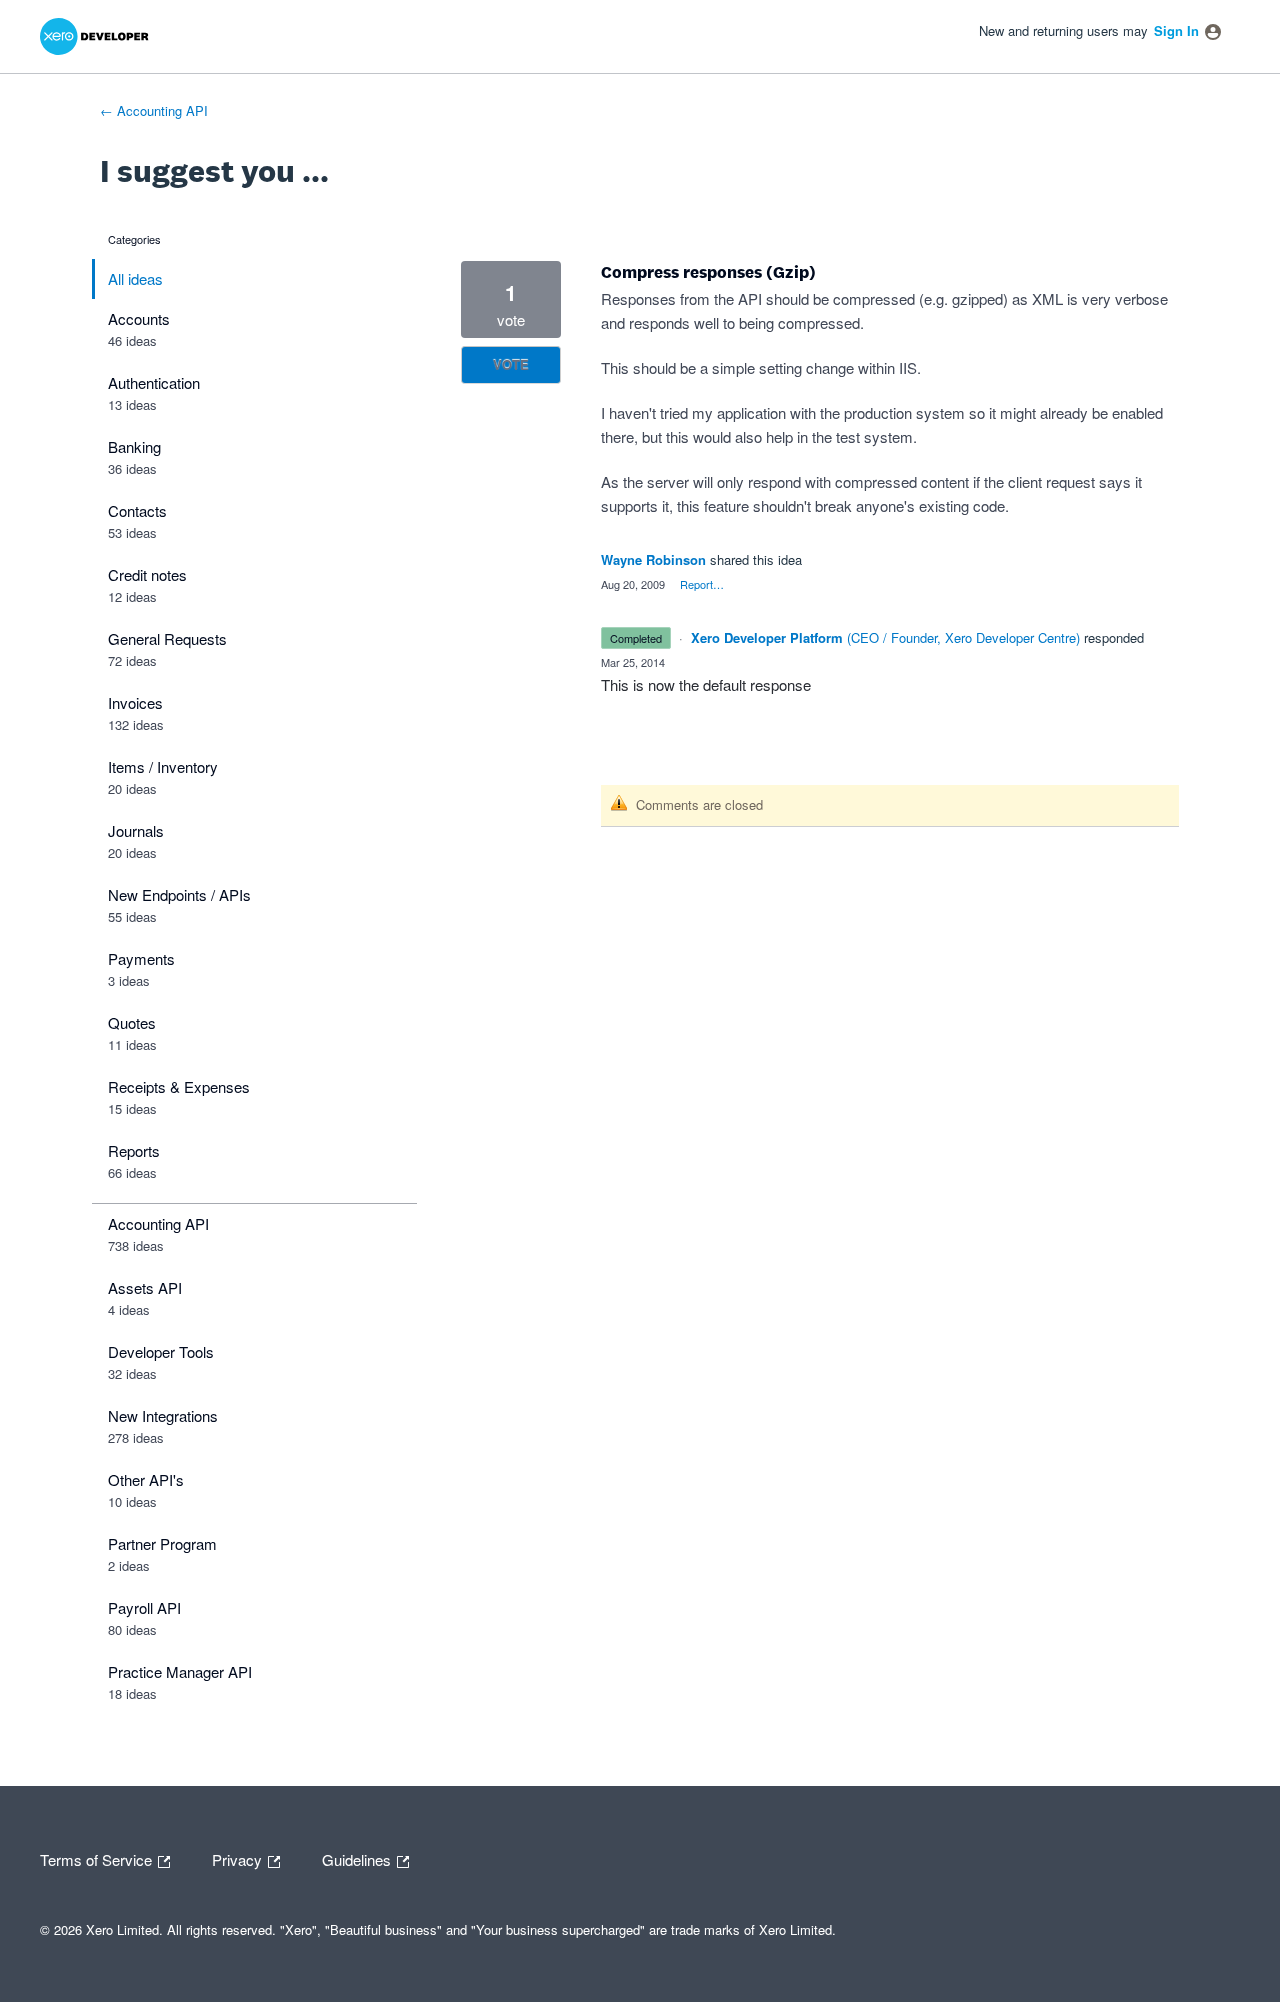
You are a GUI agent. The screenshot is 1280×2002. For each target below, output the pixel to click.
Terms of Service (98, 1858)
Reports (134, 1150)
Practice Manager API (180, 1671)
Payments (141, 958)
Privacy (239, 1858)
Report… (702, 584)
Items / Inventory (163, 766)
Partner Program (162, 1543)
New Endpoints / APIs (179, 894)
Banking (134, 446)
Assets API (145, 1287)
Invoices (135, 702)
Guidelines (358, 1858)
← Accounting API (154, 110)
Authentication (154, 382)
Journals (136, 830)
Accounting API (158, 1223)
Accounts (139, 318)
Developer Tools (161, 1351)
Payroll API (144, 1607)
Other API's (146, 1479)
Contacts (137, 510)
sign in (1176, 30)
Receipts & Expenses (179, 1086)
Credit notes (147, 574)
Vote (511, 364)
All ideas (135, 278)
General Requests (167, 638)
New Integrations (163, 1415)
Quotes (132, 1022)
